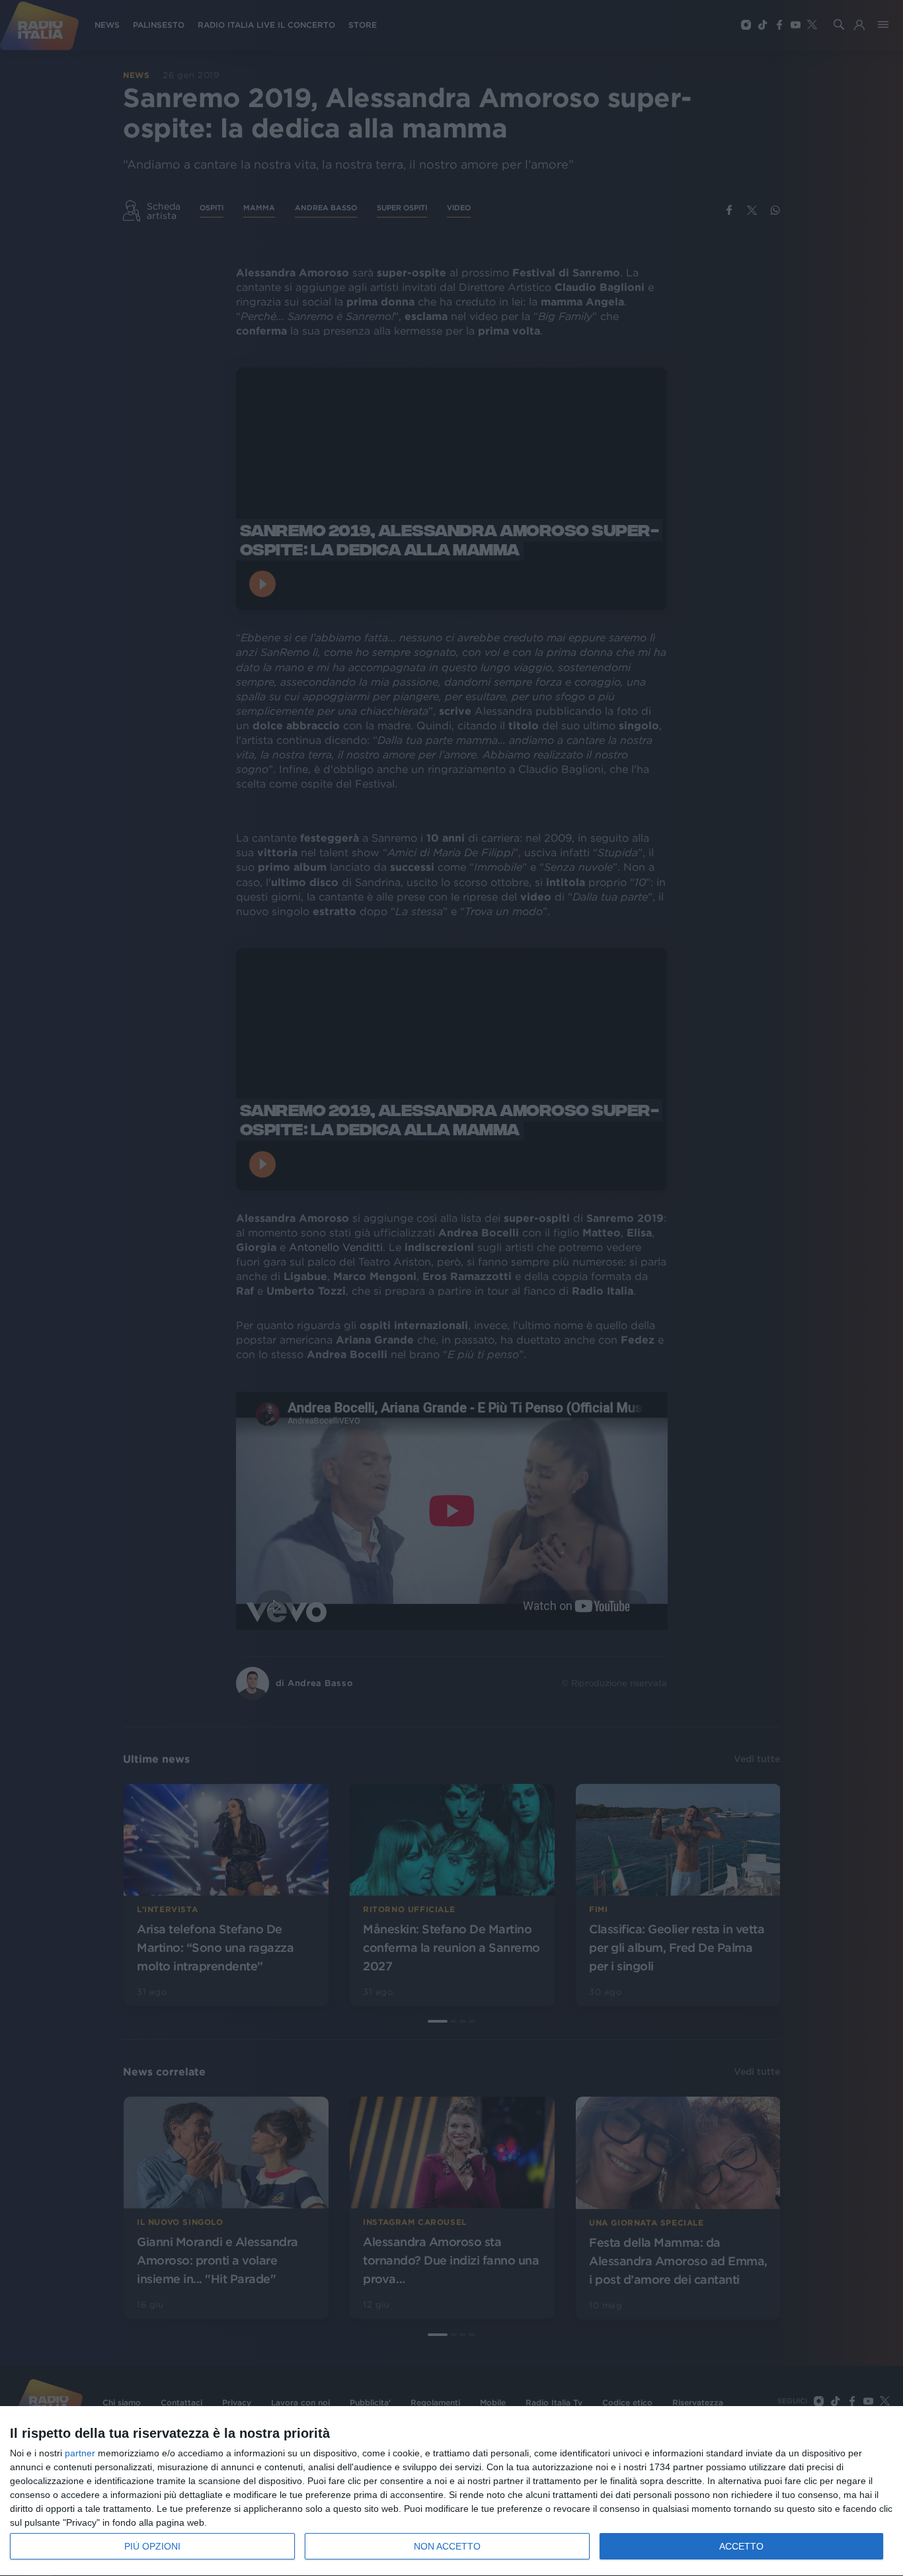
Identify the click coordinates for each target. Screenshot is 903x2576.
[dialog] (451, 2491)
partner (80, 2453)
